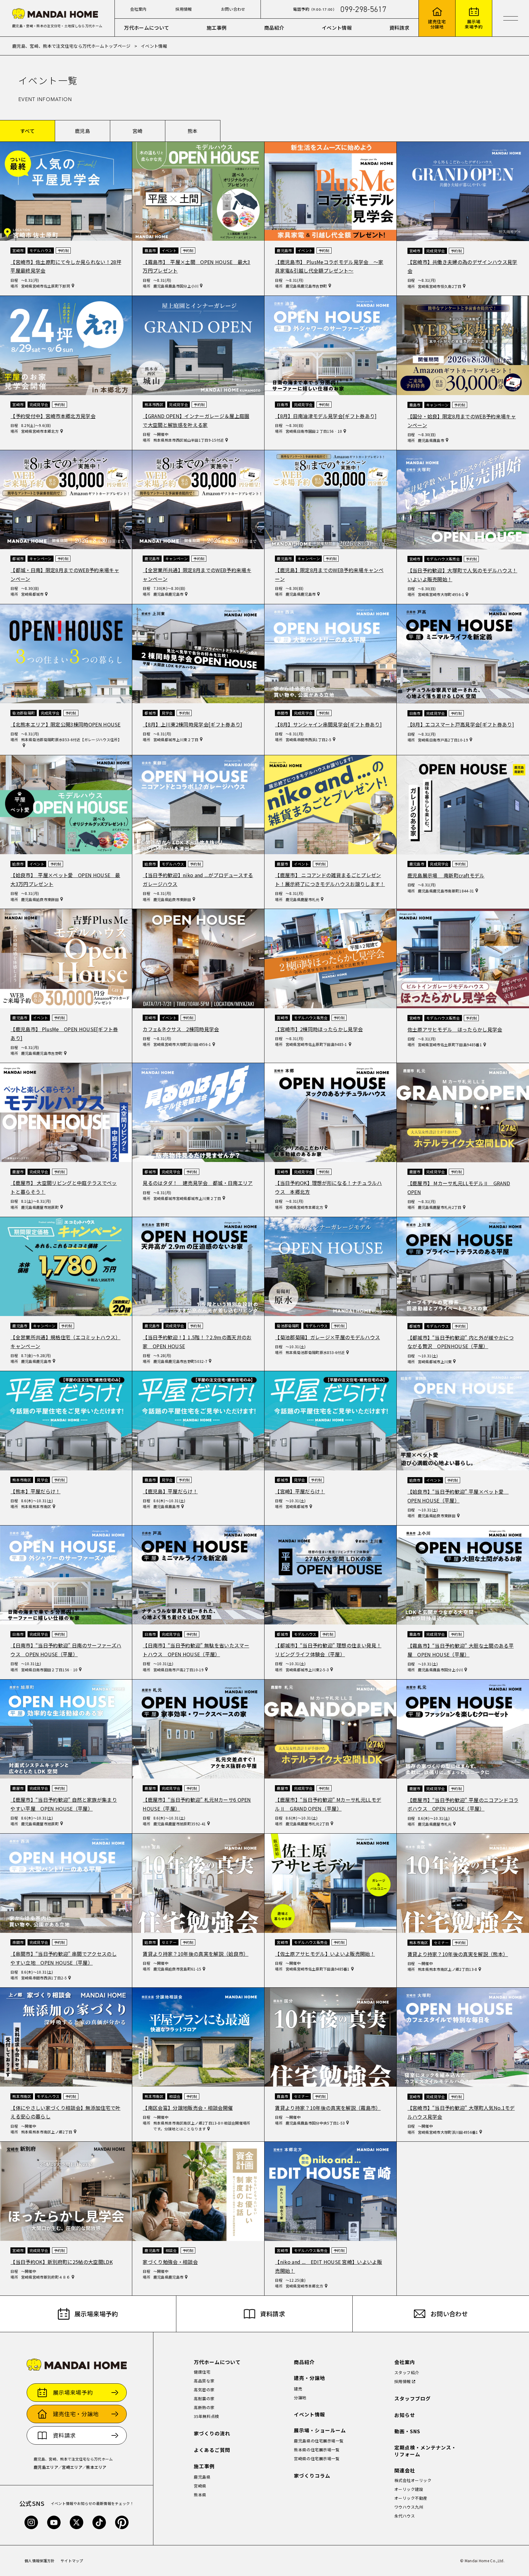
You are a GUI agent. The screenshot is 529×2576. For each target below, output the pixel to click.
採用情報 (184, 9)
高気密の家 (204, 2390)
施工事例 (217, 28)
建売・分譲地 (310, 2378)
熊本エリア (96, 2467)
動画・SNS (407, 2431)
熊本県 (200, 2495)
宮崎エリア (72, 2467)
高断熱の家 (204, 2407)
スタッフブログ (413, 2399)
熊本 (193, 131)
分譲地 (300, 2398)
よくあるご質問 (212, 2450)
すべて (27, 131)
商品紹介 (274, 28)
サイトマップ (72, 2561)
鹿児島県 (202, 2477)
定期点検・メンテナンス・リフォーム (426, 2451)
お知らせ (405, 2415)
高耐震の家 (204, 2399)
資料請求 (399, 28)
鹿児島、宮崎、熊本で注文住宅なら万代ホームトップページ (71, 46)
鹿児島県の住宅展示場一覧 (319, 2441)
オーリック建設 (409, 2489)
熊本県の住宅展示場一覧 (317, 2450)
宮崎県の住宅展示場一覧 (317, 2459)
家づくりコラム (312, 2476)
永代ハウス (405, 2516)
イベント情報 (337, 28)
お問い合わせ (233, 9)
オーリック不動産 (411, 2498)
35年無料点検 (206, 2416)
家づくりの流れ (212, 2433)
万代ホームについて (146, 28)
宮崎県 (200, 2486)
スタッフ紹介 (407, 2372)
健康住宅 (202, 2372)
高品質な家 (204, 2381)
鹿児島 (83, 131)
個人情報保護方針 (40, 2561)
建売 (298, 2389)
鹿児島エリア (46, 2467)
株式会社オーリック (413, 2480)
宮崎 (138, 131)
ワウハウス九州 (409, 2507)
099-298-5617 (363, 9)
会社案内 (138, 9)
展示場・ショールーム (320, 2430)
